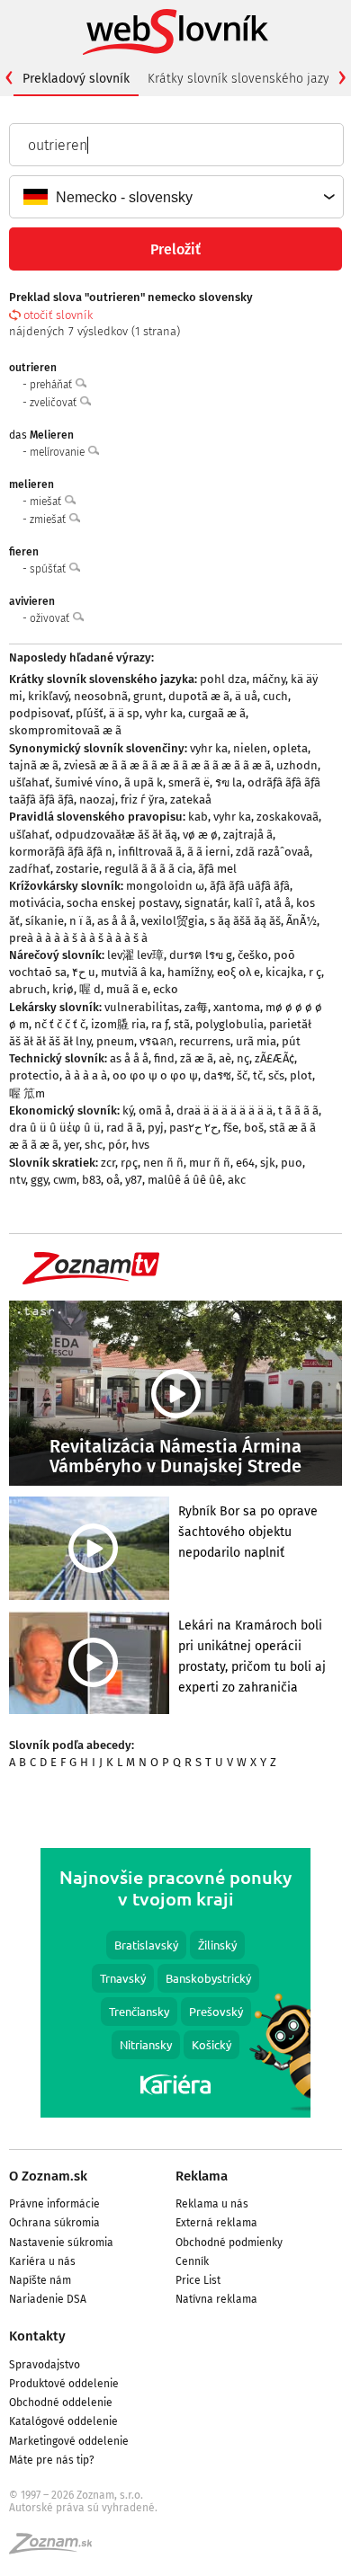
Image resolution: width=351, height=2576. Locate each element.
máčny (269, 679)
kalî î (246, 903)
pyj (156, 1128)
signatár (206, 903)
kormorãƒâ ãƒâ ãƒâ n (61, 852)
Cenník (192, 2261)
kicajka (284, 972)
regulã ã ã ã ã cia (148, 869)
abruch (28, 989)
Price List (198, 2280)
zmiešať (49, 520)
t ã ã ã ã (298, 1110)
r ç (315, 972)
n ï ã (81, 921)
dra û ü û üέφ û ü (55, 1128)
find (164, 1058)
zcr (108, 1163)
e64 (245, 1163)
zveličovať (54, 403)
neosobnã (101, 696)
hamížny (189, 972)
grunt (148, 696)
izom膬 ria (118, 1024)
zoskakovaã (288, 817)
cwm (65, 1180)
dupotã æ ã (199, 696)
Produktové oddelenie (64, 2384)
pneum (115, 1041)
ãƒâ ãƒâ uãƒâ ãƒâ (250, 886)
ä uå (246, 696)
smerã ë (189, 782)
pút (291, 1041)
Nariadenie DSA (48, 2299)
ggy (39, 1180)
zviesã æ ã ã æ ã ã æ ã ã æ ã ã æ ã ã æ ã (167, 765)
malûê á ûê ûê (185, 1180)
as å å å (117, 921)
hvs (140, 1145)
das (41, 435)
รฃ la (229, 782)
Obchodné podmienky (229, 2243)
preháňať (52, 385)
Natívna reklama (216, 2299)
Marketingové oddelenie (69, 2441)
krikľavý (48, 696)
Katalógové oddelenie (63, 2421)
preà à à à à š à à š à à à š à (78, 938)
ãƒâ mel (217, 869)
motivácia (35, 903)
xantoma (237, 1007)
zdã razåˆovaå (273, 852)
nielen (250, 748)
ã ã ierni (209, 852)
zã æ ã (197, 1058)
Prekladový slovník (76, 79)
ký (128, 1110)
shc (94, 1145)
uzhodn (297, 765)
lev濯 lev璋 (135, 955)
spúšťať (49, 569)
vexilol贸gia (173, 921)
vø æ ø (200, 835)
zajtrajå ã (248, 835)
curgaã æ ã (217, 713)
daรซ (217, 1075)
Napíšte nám (40, 2280)
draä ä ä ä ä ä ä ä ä (225, 1110)
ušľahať (29, 782)
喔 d (90, 989)
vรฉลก (157, 1041)
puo (292, 1163)
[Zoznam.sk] (57, 2549)
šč (242, 1075)
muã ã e (127, 989)
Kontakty (37, 2336)
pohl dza (223, 679)
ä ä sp (124, 713)
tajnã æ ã (34, 765)
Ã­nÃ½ (301, 921)
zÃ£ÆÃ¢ (274, 1058)
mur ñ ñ (210, 1163)
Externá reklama (216, 2223)
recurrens (205, 1041)
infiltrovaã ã (150, 852)
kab (198, 817)
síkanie (45, 921)
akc (237, 1180)
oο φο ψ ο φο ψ (155, 1075)
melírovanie (58, 452)
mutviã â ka (131, 972)
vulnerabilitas (142, 1007)
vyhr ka (164, 713)
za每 (196, 1007)
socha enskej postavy (123, 903)
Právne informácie (54, 2204)
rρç (129, 1163)
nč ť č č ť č (60, 1024)
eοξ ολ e (238, 972)
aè (225, 1058)
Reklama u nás (212, 2204)
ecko (166, 989)
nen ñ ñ (163, 1163)
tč (258, 1075)
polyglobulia (229, 1024)
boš (254, 1128)
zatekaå (191, 799)
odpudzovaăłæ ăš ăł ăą (116, 835)
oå (113, 1180)
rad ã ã (124, 1128)
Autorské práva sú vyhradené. (83, 2508)
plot (301, 1075)
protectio (34, 1075)
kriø (63, 989)
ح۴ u (84, 972)
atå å (278, 903)
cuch (275, 696)
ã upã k (144, 782)
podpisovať (40, 713)
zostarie (77, 869)
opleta (290, 748)
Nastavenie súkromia (61, 2243)
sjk (268, 1163)
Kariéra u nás (42, 2261)
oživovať (51, 618)
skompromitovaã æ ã (65, 730)
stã (182, 1024)
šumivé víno (87, 782)
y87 (134, 1180)
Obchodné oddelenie (61, 2403)
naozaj (97, 799)
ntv (17, 1180)
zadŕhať (30, 869)
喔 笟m (27, 1093)
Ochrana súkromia (54, 2223)
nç (243, 1058)
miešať (47, 502)
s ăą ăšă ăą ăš (245, 921)
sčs (276, 1075)
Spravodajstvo (45, 2365)
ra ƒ (160, 1024)
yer (72, 1145)
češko (253, 955)
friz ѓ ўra (143, 799)
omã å (155, 1110)
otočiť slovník (58, 315)
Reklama (202, 2176)
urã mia (256, 1041)
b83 (91, 1180)
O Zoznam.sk (48, 2176)
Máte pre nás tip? (52, 2460)
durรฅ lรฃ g (201, 955)
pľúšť (90, 713)
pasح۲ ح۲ (193, 1128)
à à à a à (86, 1075)
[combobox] (175, 197)
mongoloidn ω (165, 886)
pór (117, 1145)
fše (231, 1128)
